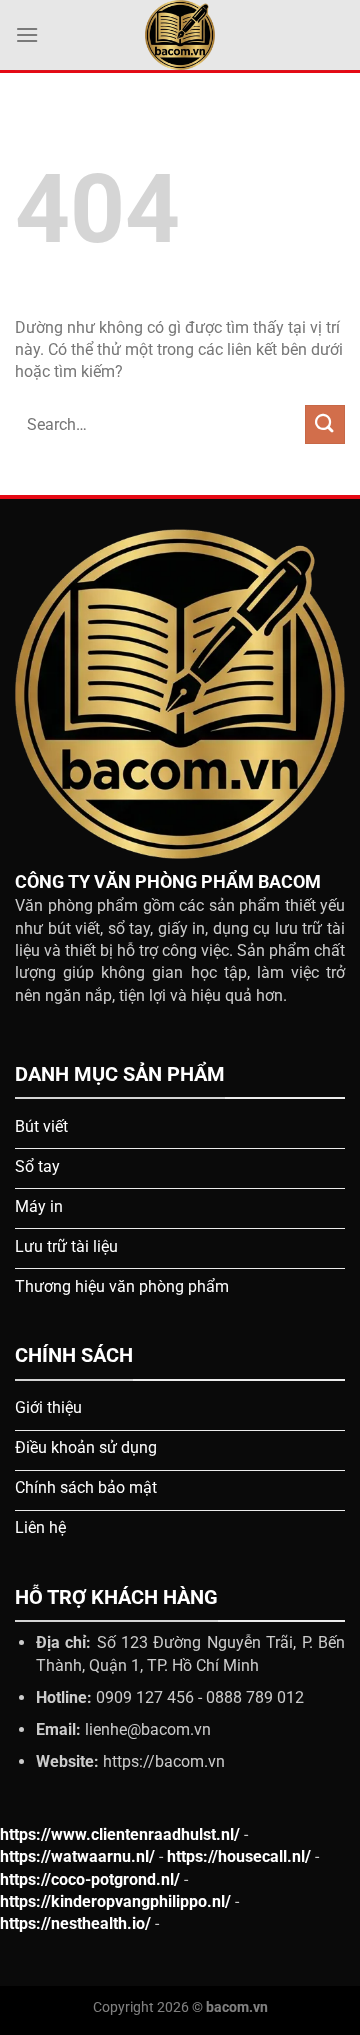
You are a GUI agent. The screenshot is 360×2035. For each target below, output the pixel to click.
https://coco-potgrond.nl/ (90, 1879)
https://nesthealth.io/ (75, 1923)
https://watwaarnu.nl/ (77, 1856)
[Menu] (27, 34)
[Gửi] (325, 424)
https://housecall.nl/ (239, 1856)
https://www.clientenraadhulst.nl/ (120, 1834)
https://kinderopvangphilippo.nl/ (115, 1901)
